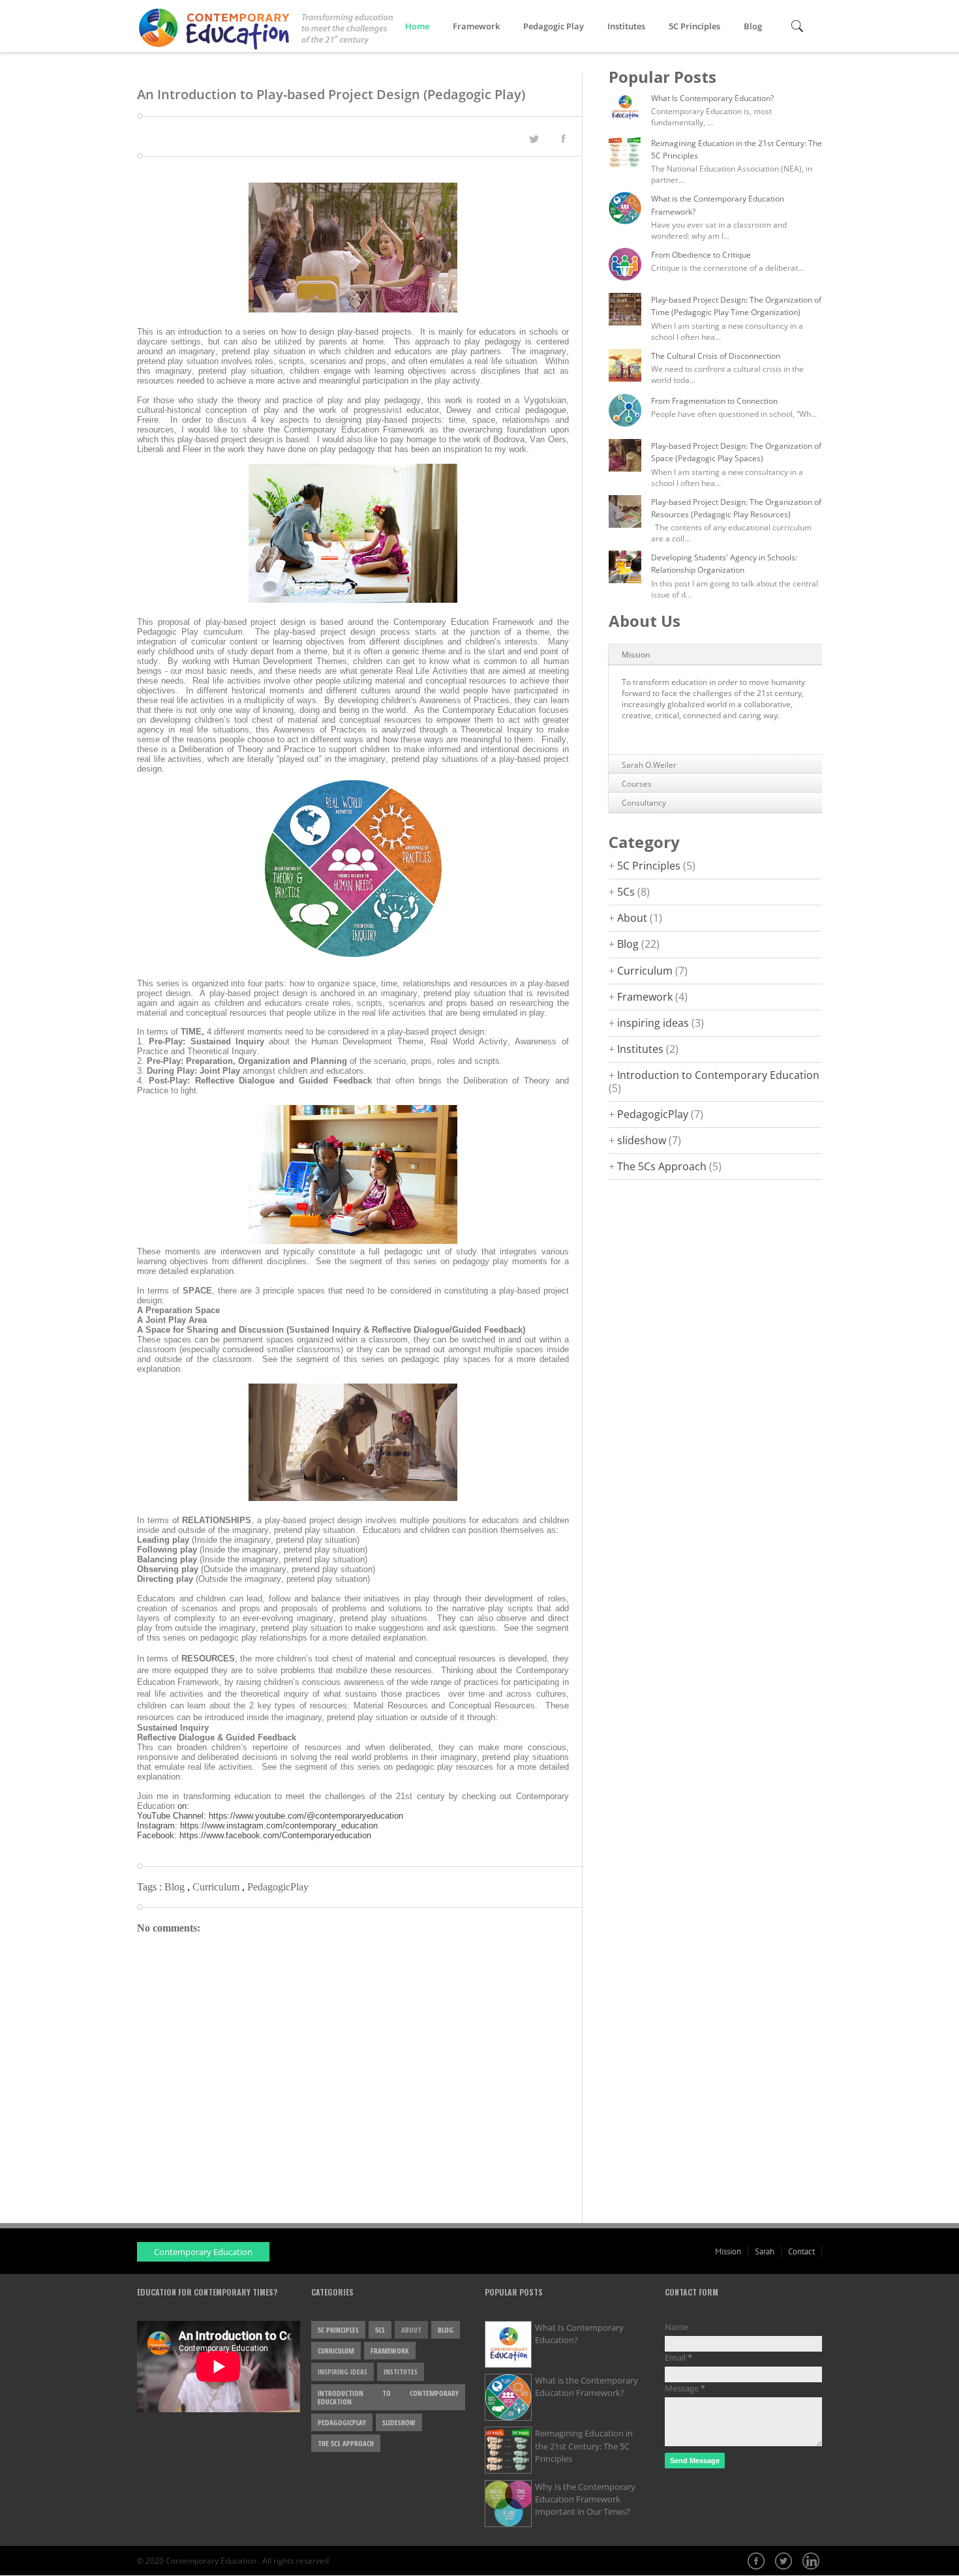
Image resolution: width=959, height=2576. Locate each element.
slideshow (642, 1140)
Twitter (785, 2562)
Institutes (626, 26)
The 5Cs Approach (662, 1166)
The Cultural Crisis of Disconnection (716, 356)
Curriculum (217, 1887)
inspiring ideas (653, 1023)
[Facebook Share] (563, 138)
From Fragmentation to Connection (714, 401)
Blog (753, 26)
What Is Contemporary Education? (712, 98)
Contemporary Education (203, 2252)
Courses (637, 784)
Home (417, 26)
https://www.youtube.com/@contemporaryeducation (306, 1816)
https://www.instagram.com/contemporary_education (279, 1826)
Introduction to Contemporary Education (718, 1075)
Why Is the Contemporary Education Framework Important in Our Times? (585, 2499)
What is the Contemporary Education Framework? (586, 2387)
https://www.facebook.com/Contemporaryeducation (275, 1835)
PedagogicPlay (278, 1887)
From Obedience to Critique (701, 255)
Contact (801, 2251)
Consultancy (644, 803)
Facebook (757, 2562)
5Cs (626, 892)
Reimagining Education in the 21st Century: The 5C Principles (584, 2446)
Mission (636, 655)
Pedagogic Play (554, 26)
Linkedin (812, 2562)
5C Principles (694, 26)
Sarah (765, 2251)
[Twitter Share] (534, 139)
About (632, 918)
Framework (476, 26)
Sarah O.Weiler (649, 765)
